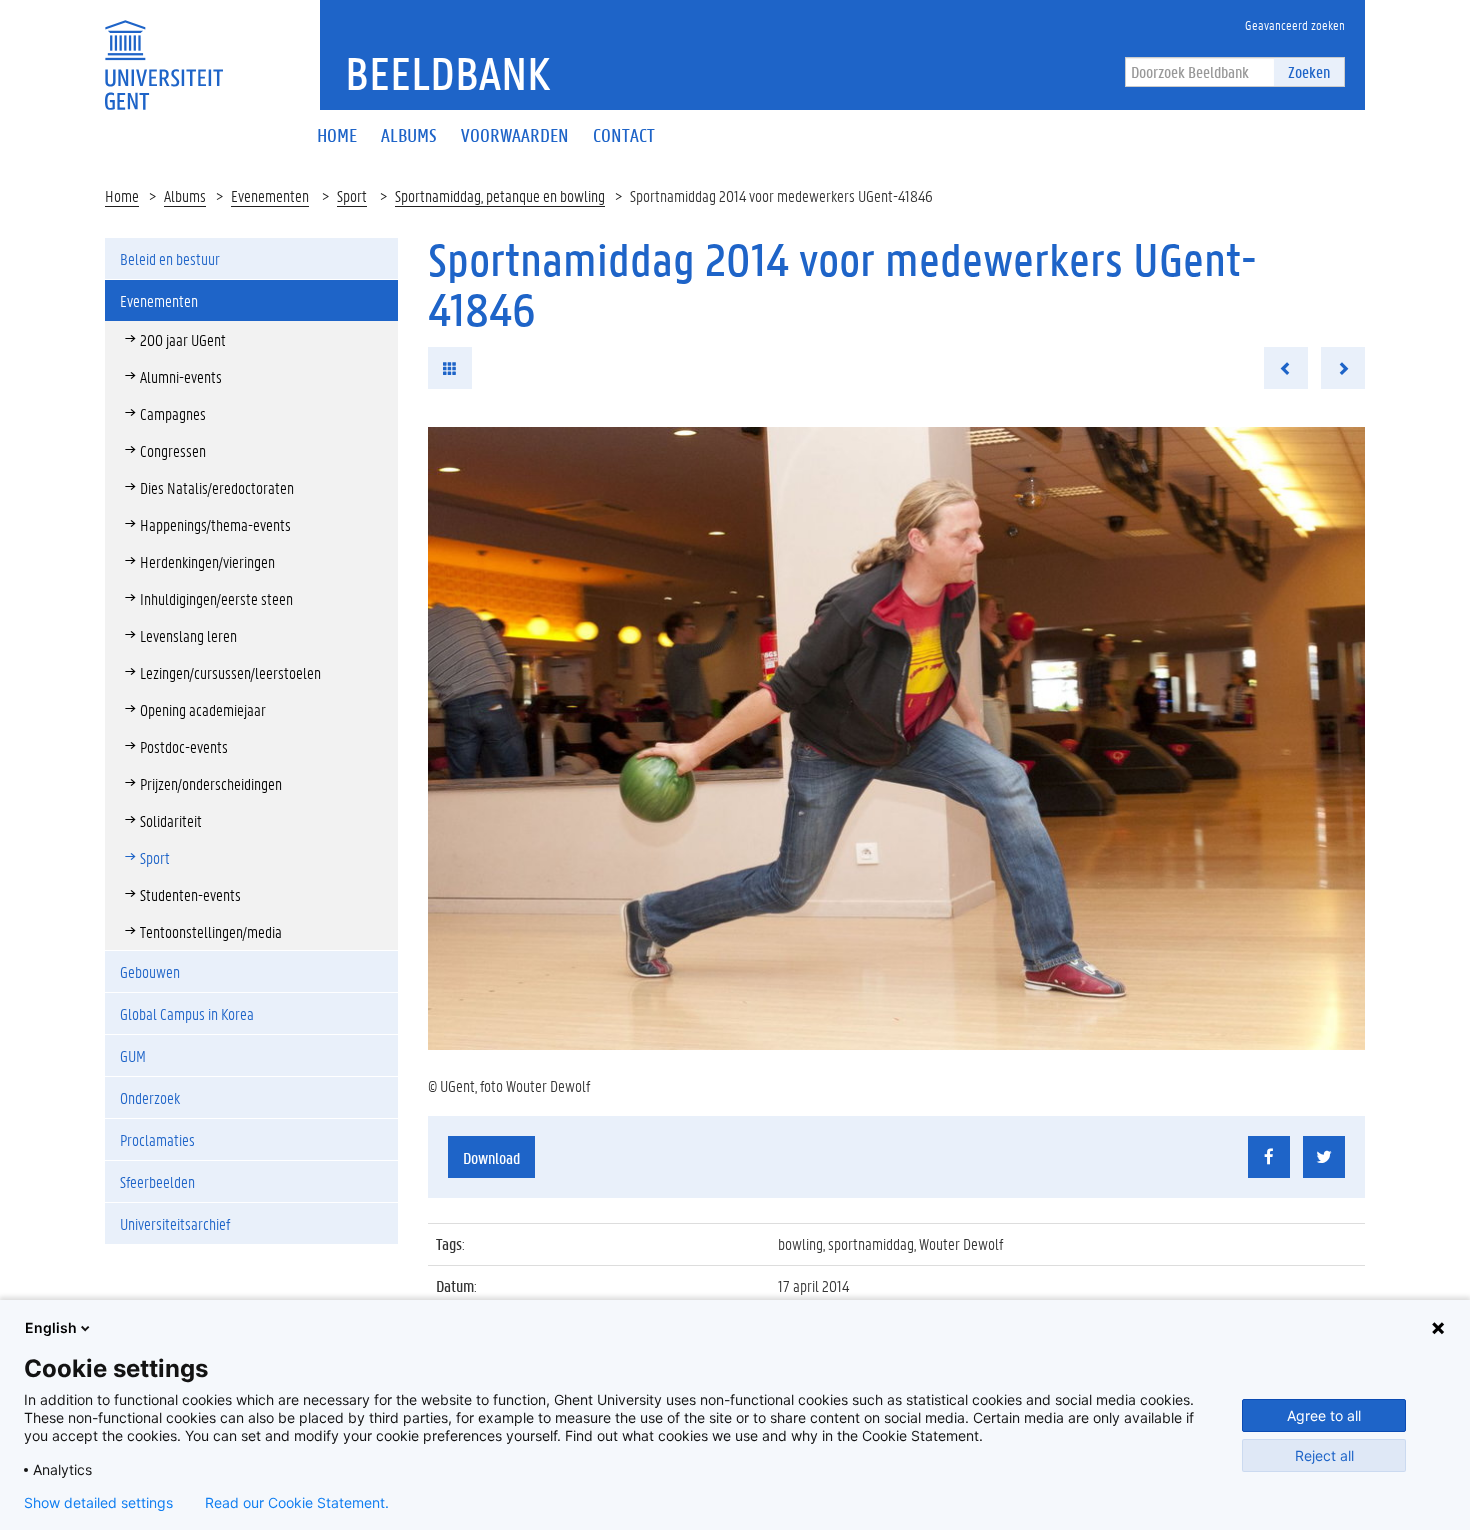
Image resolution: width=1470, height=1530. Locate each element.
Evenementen (270, 195)
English (51, 1327)
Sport (352, 195)
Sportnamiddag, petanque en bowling (500, 195)
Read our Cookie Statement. (297, 1503)
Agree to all (1324, 1415)
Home (122, 195)
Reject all (1324, 1455)
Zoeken (1309, 71)
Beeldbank (447, 73)
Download (491, 1157)
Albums (185, 195)
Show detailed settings (98, 1503)
